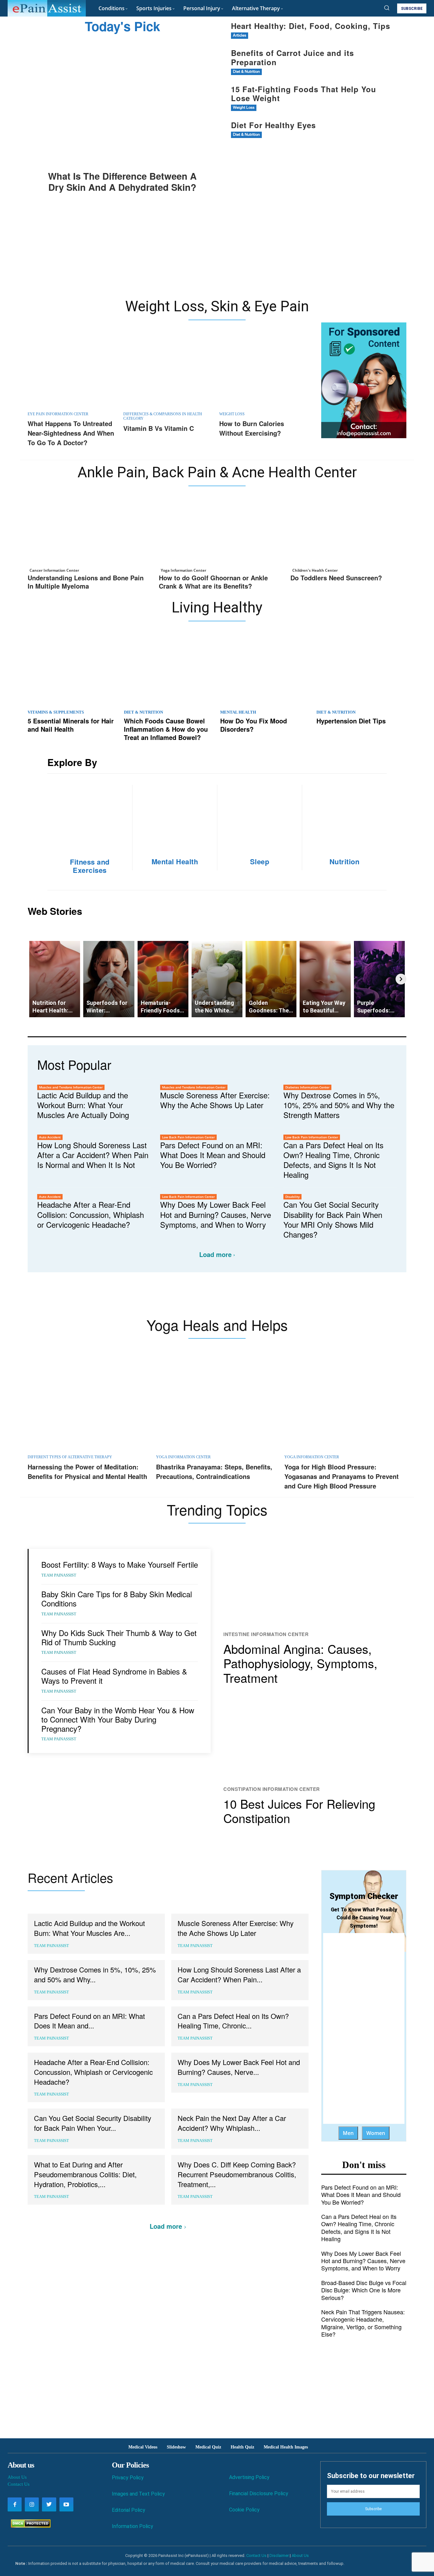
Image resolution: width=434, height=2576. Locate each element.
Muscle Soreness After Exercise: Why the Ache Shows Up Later (215, 1100)
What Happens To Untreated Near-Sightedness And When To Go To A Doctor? (71, 433)
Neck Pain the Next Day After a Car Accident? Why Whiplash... (232, 2123)
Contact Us (19, 2484)
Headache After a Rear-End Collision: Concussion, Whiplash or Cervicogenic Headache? (91, 1214)
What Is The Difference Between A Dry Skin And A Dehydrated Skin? (122, 181)
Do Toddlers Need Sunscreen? (336, 578)
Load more (215, 1254)
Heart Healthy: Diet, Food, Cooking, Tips (311, 26)
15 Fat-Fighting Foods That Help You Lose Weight (304, 94)
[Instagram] (32, 2504)
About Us (17, 2477)
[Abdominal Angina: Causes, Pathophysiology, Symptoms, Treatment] (315, 1585)
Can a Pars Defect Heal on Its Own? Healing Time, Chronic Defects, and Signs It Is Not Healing (333, 1160)
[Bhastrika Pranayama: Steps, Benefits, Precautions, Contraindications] (217, 1407)
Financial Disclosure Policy (259, 2493)
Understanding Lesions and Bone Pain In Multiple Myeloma (86, 582)
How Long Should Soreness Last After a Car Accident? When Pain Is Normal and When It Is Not (93, 1155)
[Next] (401, 979)
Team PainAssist (59, 1575)
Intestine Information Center (266, 1634)
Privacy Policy (128, 2478)
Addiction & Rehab (209, 1066)
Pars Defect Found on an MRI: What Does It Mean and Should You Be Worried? (213, 1155)
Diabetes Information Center (307, 1087)
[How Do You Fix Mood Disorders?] (265, 671)
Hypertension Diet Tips (351, 721)
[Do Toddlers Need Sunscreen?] (348, 535)
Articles (240, 35)
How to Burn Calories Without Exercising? (252, 428)
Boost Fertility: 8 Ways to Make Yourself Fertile (120, 1564)
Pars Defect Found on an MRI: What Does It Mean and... (89, 2021)
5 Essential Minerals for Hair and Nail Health (71, 725)
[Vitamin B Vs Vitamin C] (168, 373)
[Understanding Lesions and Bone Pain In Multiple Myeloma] (86, 535)
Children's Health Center (315, 570)
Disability (292, 1197)
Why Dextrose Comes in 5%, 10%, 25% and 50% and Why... (95, 1974)
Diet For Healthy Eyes (273, 125)
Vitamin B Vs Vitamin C (159, 428)
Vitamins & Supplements (56, 712)
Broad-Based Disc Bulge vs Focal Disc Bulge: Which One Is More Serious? (364, 2290)
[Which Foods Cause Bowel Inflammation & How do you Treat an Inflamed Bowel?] (169, 671)
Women (376, 2133)
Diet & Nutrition (246, 72)
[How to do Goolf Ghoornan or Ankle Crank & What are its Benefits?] (217, 535)
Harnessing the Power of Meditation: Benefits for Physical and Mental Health (87, 1471)
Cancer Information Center (54, 570)
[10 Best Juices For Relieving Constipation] (315, 1739)
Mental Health (238, 712)
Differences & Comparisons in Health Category (163, 416)
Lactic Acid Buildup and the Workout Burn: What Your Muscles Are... (89, 1928)
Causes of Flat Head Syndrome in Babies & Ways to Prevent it (114, 1676)
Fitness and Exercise (286, 1066)
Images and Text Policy (138, 2494)
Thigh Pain (322, 1066)
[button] (387, 8)
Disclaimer (279, 2555)
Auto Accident (50, 1137)
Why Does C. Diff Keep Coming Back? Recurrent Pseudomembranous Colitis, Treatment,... (237, 2174)
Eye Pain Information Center (58, 414)
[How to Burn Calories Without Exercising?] (264, 373)
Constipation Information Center (272, 1789)
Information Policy (132, 2526)
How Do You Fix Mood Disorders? (254, 725)
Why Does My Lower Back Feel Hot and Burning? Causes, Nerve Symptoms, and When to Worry (216, 1214)
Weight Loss (244, 108)
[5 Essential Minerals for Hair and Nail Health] (73, 671)
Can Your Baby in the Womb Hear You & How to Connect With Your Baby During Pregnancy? (118, 1719)
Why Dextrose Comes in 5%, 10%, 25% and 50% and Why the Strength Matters (339, 1105)
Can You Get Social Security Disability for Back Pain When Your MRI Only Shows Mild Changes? (333, 1219)
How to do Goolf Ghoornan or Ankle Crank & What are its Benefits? (213, 582)
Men (348, 2133)
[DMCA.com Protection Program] (29, 2526)
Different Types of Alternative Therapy (70, 1457)
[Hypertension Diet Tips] (361, 671)
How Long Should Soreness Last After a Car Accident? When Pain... (239, 1974)
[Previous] (33, 979)
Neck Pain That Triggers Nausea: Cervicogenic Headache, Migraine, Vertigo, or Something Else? (363, 2323)
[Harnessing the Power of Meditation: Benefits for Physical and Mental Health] (89, 1407)
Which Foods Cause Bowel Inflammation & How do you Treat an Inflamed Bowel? (166, 729)
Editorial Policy (129, 2510)
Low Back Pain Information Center (188, 1137)
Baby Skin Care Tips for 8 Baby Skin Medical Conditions (117, 1599)
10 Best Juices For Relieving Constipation (299, 1811)
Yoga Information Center (183, 570)
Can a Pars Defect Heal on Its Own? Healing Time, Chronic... (233, 2021)
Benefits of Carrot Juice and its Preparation (292, 57)
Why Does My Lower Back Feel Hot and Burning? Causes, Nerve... (239, 2067)
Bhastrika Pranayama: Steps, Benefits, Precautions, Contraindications (214, 1471)
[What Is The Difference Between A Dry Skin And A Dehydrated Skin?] (122, 103)
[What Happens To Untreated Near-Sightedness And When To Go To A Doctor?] (72, 373)
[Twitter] (49, 2504)
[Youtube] (66, 2504)
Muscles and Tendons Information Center (71, 1087)
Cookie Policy (244, 2510)
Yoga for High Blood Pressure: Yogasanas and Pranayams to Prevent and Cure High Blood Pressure (342, 1476)
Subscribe (373, 2509)
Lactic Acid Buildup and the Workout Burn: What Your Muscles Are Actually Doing (83, 1105)
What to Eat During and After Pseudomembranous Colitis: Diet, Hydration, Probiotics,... (85, 2174)
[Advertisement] (217, 250)
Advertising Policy (249, 2477)
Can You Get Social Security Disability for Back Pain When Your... (93, 2123)
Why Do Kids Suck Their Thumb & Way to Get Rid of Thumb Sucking (119, 1637)
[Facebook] (15, 2504)
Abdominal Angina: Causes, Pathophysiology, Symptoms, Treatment (300, 1663)
